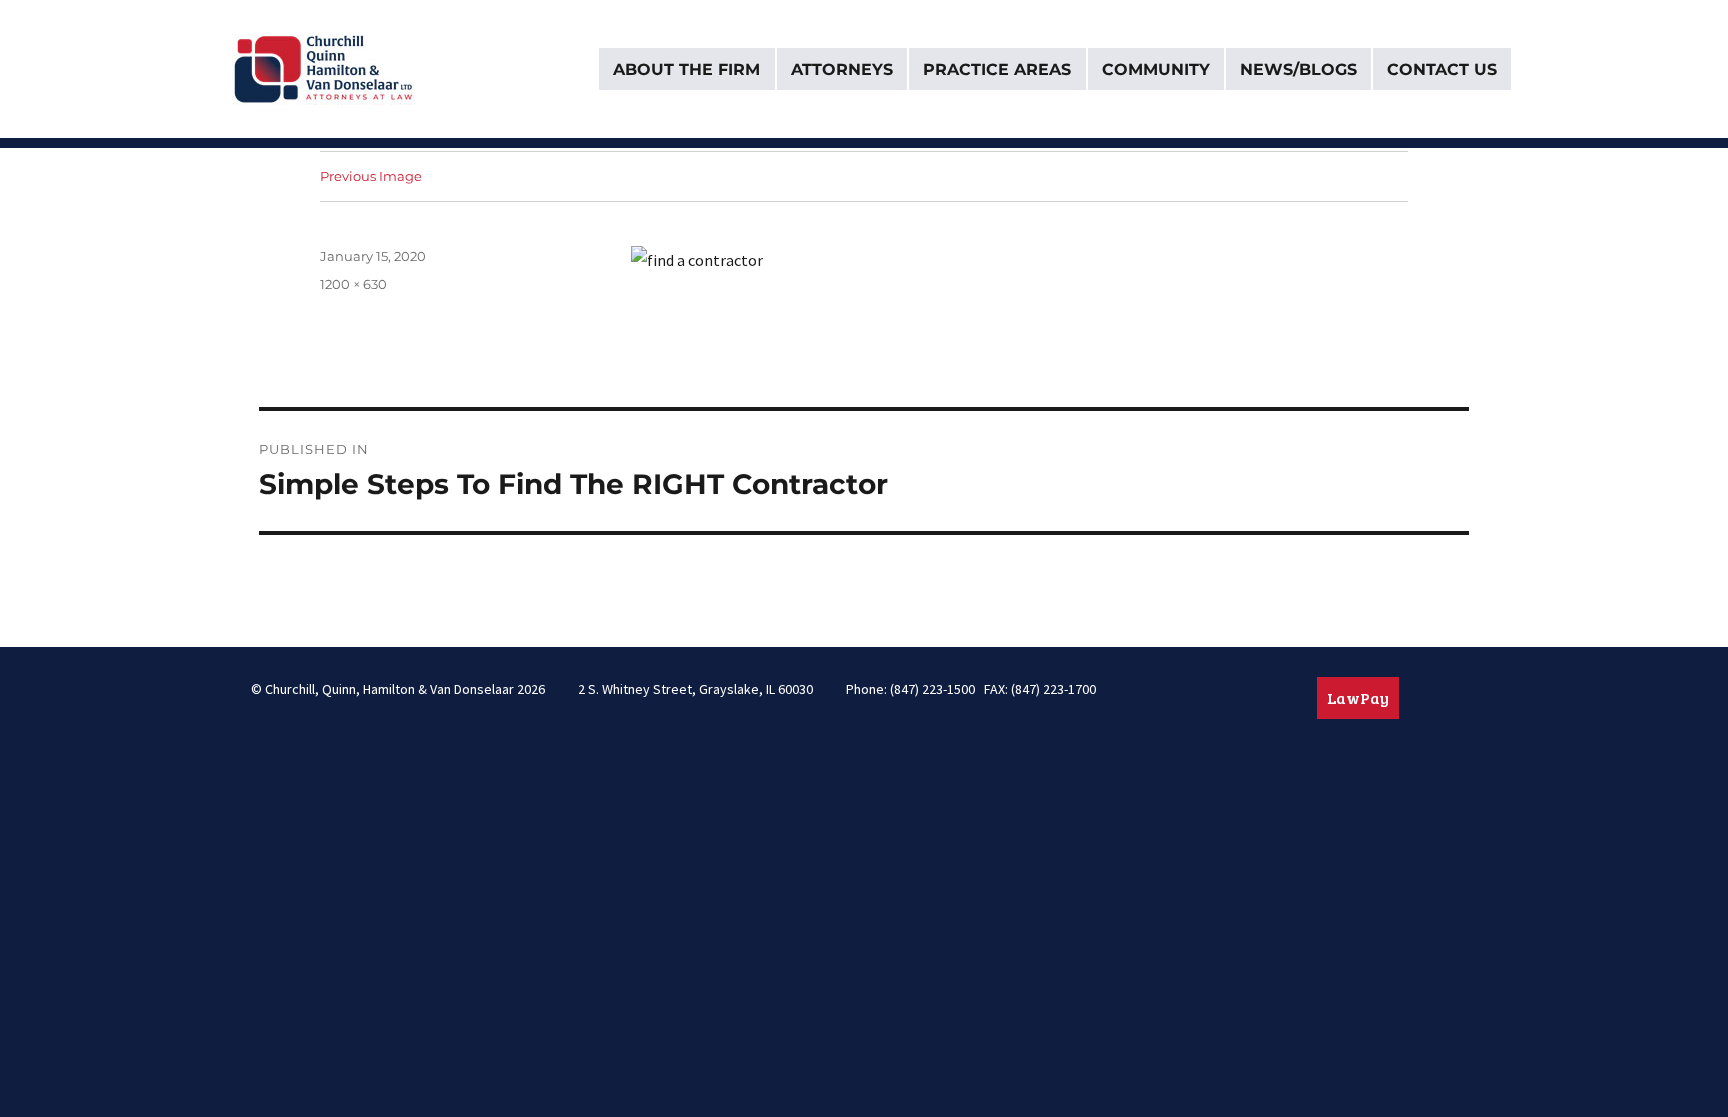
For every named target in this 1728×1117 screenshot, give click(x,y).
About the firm (686, 69)
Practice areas (997, 69)
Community (1156, 69)
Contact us (1442, 69)
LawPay (1358, 697)
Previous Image (371, 176)
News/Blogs (1298, 69)
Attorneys (842, 69)
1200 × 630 (353, 284)
